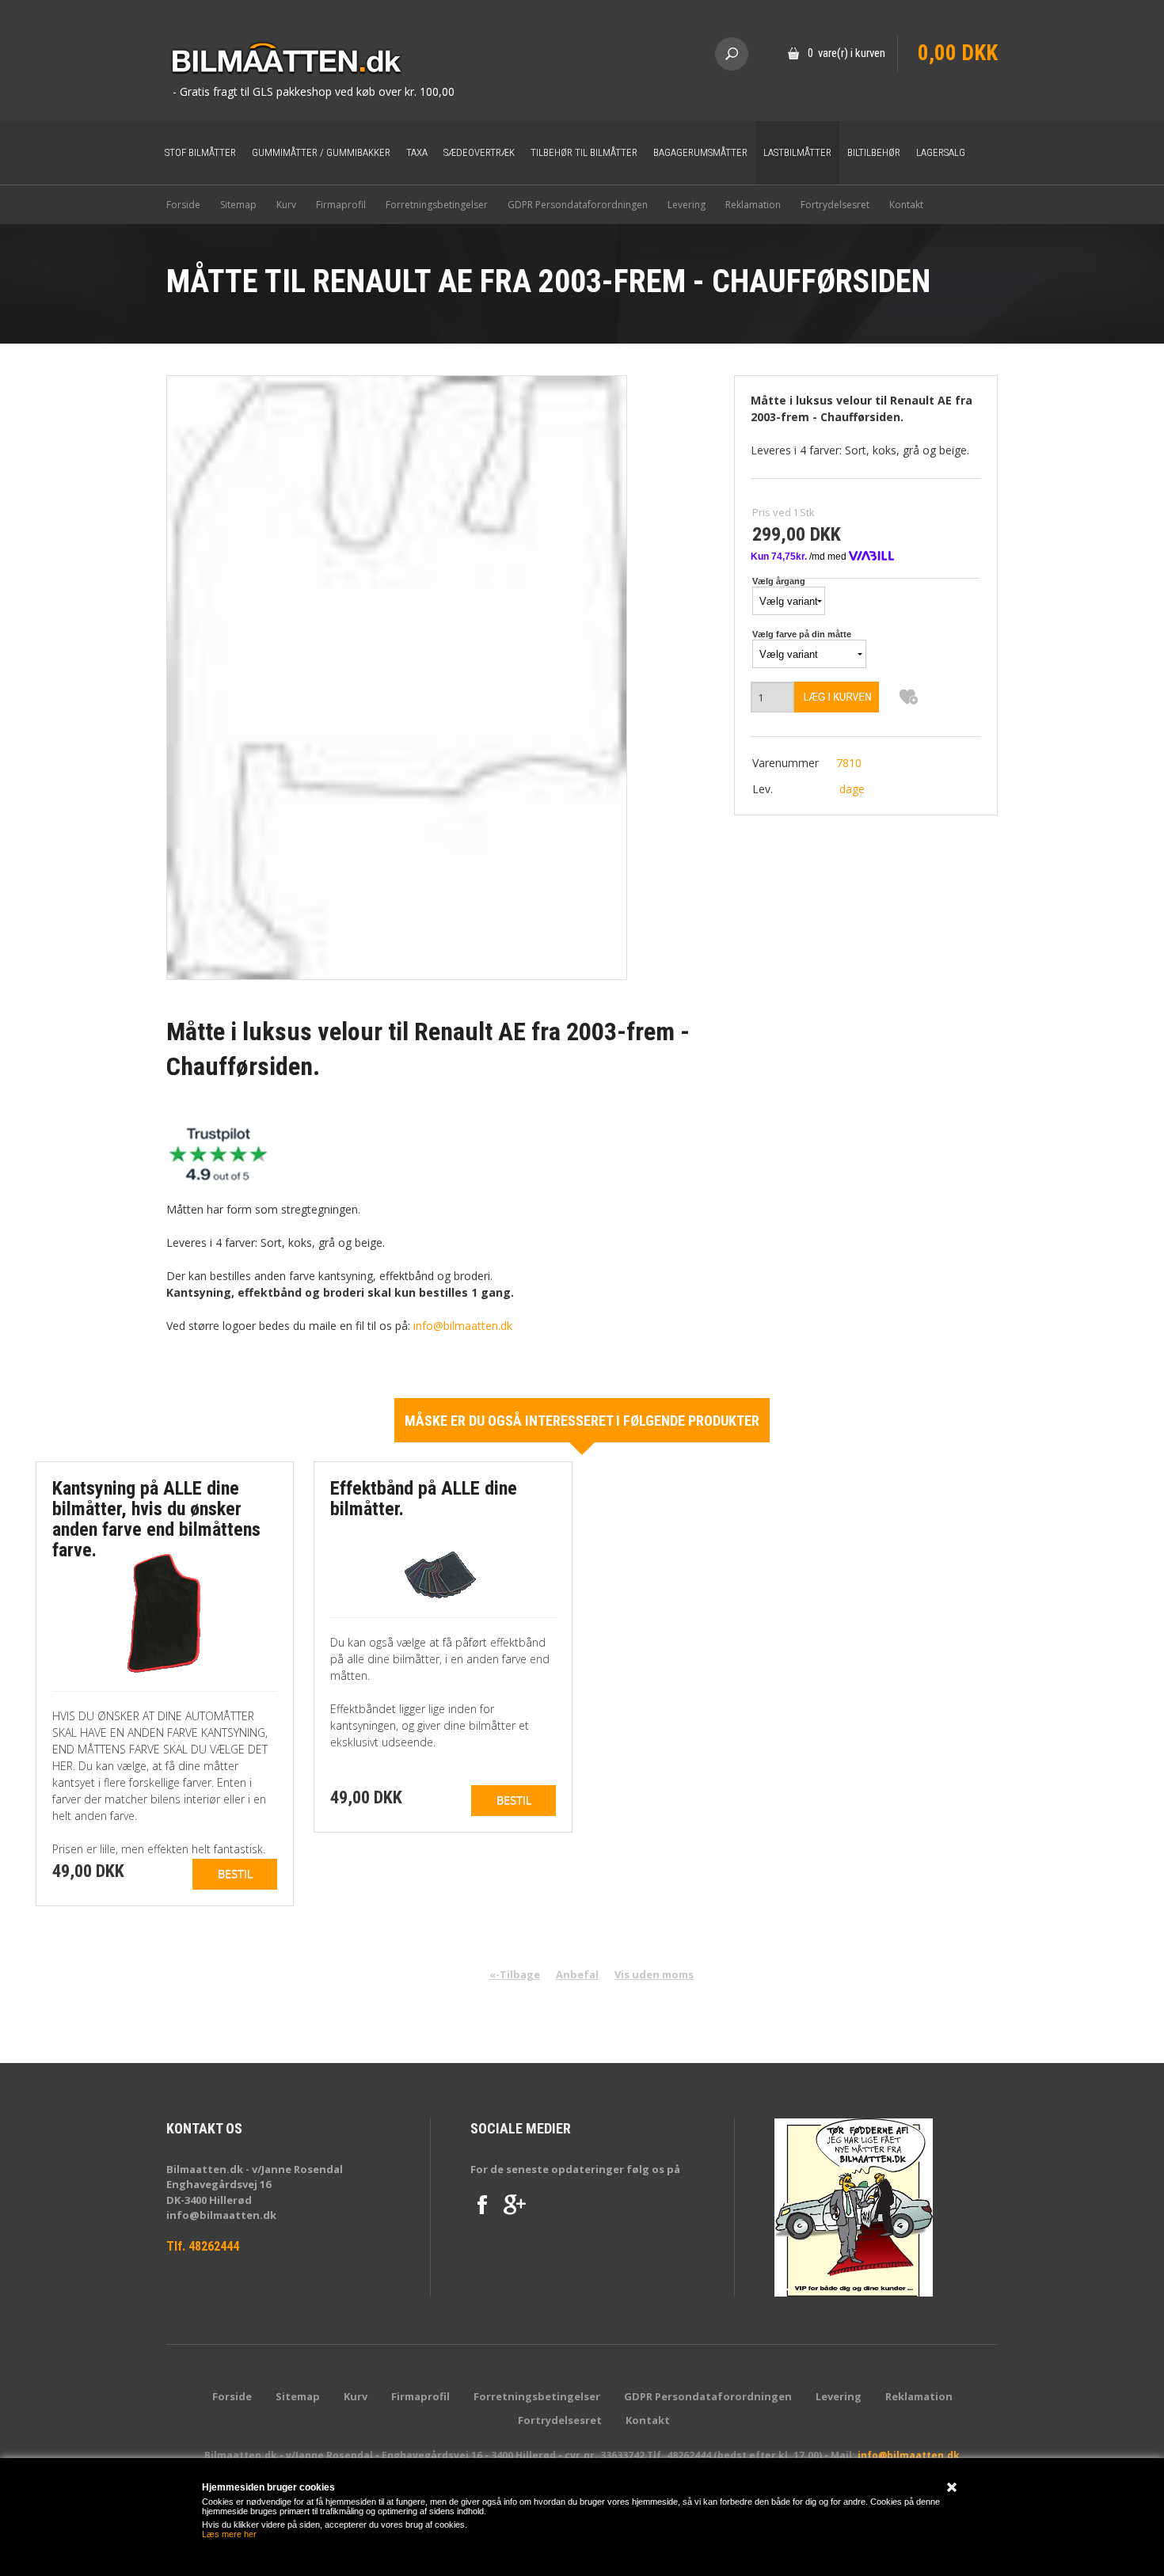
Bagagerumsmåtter (700, 152)
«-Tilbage (515, 1974)
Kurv (286, 205)
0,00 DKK (958, 53)
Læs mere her (229, 2534)
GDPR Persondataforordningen (578, 205)
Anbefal (577, 1974)
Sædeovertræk (479, 152)
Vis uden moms (654, 1974)
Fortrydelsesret (835, 205)
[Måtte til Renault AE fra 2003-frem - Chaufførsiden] (397, 676)
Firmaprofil (341, 205)
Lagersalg (941, 152)
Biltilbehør (874, 152)
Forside (183, 205)
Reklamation (753, 205)
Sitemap (238, 205)
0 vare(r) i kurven (846, 53)
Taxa (417, 152)
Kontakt (906, 205)
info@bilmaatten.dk (463, 1326)
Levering (687, 205)
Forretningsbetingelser (437, 205)
